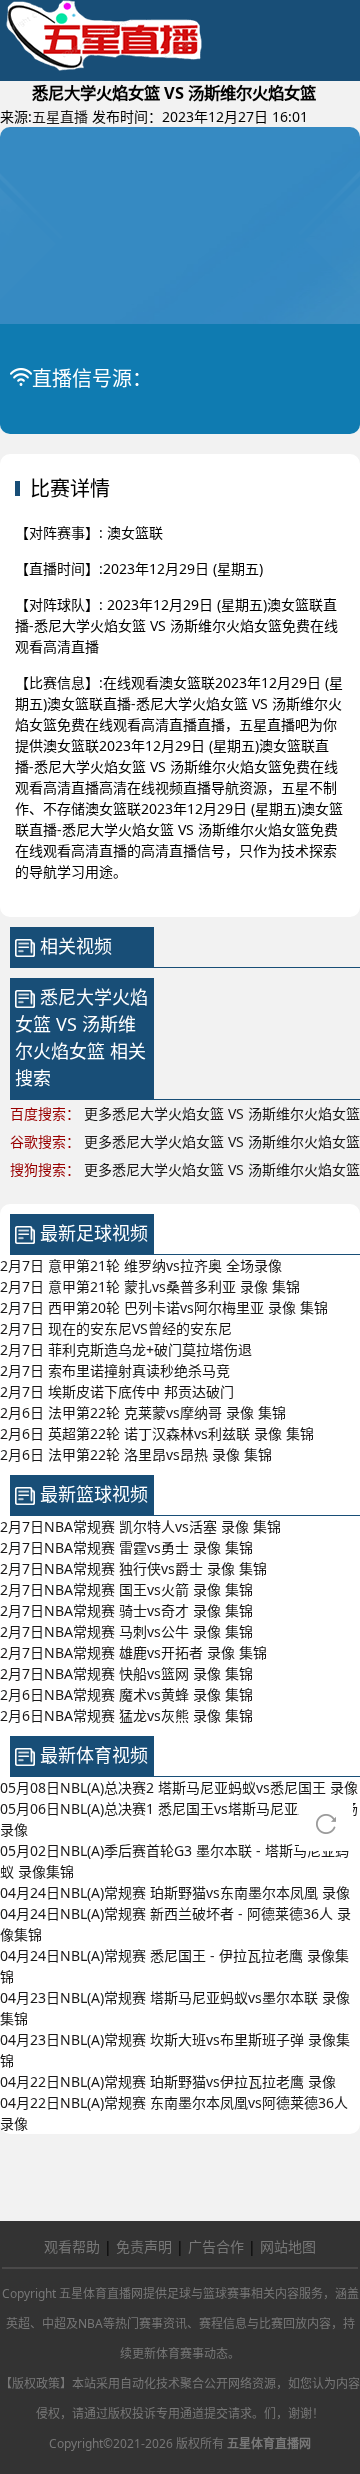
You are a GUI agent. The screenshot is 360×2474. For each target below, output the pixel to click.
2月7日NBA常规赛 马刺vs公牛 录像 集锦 (126, 1631)
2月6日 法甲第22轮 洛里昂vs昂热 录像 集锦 (136, 1454)
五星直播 (60, 116)
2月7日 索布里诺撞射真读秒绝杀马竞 (115, 1370)
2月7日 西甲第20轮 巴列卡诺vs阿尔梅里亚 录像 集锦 (164, 1307)
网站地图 (288, 2246)
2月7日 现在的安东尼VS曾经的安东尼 (116, 1328)
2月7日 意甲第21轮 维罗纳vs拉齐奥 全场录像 (141, 1265)
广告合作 (216, 2246)
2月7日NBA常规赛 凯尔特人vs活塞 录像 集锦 (140, 1526)
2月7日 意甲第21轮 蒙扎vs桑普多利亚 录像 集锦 (150, 1286)
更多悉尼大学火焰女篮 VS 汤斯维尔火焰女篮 (222, 1113)
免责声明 (144, 2246)
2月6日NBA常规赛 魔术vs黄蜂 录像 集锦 (126, 1694)
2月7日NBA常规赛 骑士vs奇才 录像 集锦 (126, 1610)
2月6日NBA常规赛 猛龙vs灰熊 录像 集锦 (126, 1715)
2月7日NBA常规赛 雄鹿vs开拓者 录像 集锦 (133, 1652)
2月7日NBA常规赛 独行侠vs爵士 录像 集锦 (133, 1568)
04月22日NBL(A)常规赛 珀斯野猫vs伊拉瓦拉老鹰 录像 (168, 2081)
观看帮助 (72, 2246)
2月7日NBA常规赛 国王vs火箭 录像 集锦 (126, 1589)
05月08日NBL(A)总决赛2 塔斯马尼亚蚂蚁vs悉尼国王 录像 (179, 1787)
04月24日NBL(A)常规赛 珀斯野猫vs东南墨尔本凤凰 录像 (175, 1892)
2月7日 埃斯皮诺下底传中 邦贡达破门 (117, 1391)
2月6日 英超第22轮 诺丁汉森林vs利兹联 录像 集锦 (157, 1433)
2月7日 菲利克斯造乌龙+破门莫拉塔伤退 (126, 1349)
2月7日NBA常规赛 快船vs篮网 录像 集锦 (126, 1673)
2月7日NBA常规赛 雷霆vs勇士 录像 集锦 (126, 1547)
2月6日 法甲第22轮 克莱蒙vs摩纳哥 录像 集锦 (143, 1412)
